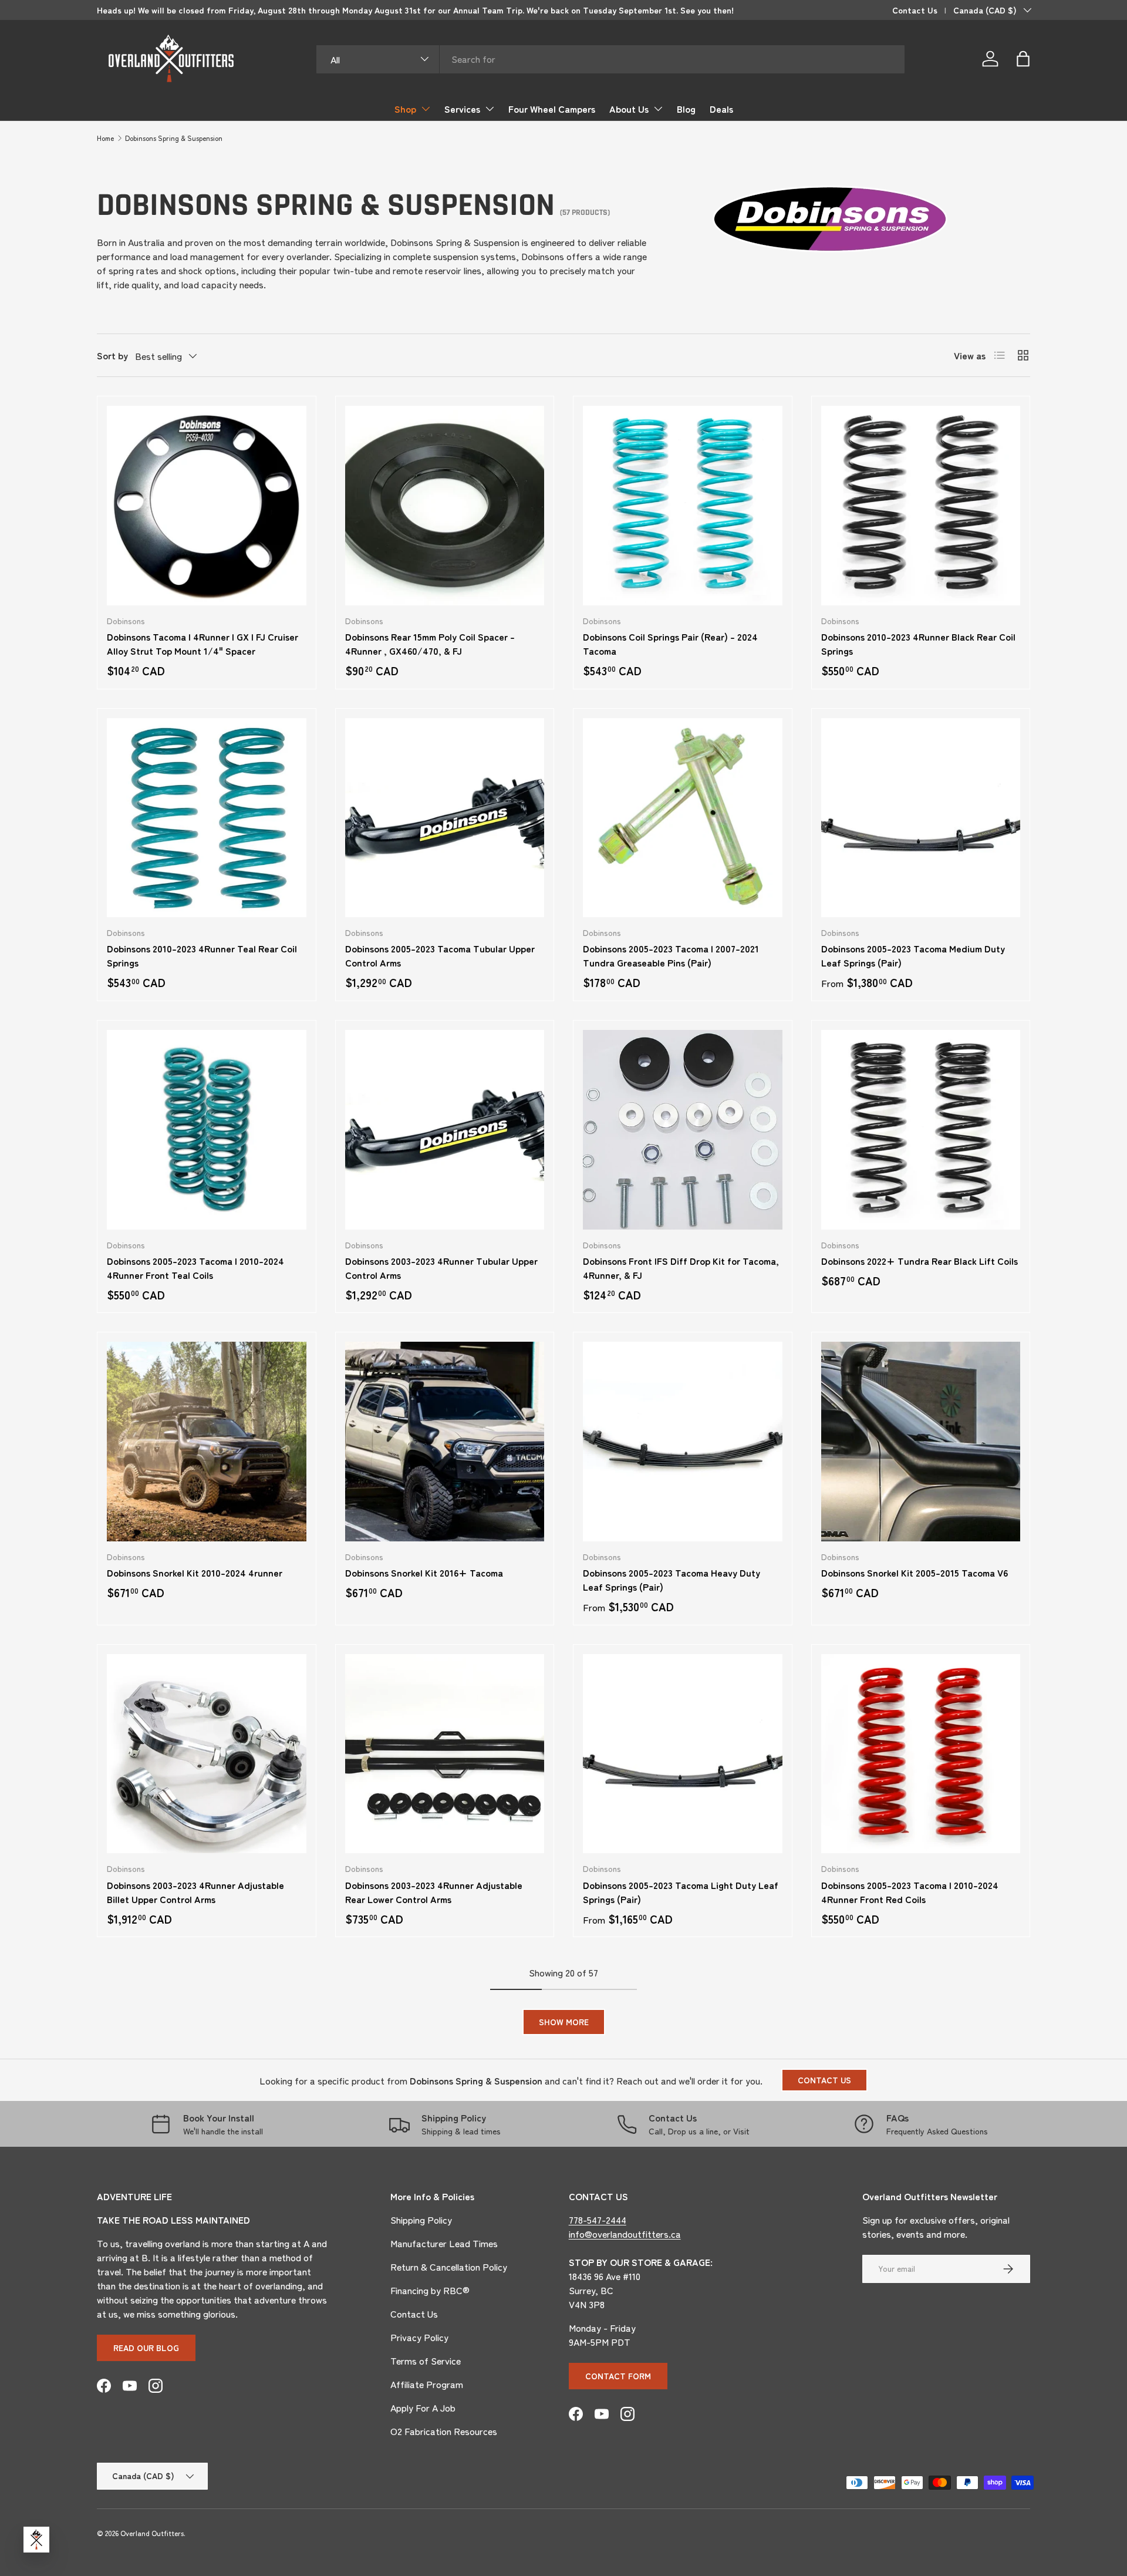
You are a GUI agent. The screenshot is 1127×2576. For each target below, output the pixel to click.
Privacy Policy (419, 2337)
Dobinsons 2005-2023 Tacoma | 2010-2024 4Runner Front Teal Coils (195, 1268)
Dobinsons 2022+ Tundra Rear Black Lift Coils (920, 1261)
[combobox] (611, 59)
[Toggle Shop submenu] (426, 109)
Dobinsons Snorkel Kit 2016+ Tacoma (424, 1572)
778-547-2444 (598, 2220)
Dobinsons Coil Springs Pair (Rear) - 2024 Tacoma (670, 644)
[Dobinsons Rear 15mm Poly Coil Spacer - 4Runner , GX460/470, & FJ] (445, 506)
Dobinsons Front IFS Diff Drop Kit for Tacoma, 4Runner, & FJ (681, 1268)
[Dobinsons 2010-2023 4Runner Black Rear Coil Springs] (921, 506)
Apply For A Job (423, 2407)
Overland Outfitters (152, 2533)
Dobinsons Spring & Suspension (174, 138)
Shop (405, 109)
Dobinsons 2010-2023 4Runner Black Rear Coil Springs (918, 644)
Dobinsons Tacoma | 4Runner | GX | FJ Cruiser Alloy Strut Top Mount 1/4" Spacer (203, 644)
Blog (686, 109)
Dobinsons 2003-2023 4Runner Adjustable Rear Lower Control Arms (434, 1892)
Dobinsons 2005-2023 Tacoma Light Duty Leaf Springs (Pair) (681, 1892)
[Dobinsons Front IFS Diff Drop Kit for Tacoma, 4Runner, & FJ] (683, 1130)
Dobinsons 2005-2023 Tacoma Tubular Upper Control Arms (440, 955)
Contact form (618, 2376)
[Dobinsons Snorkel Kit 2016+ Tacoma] (445, 1442)
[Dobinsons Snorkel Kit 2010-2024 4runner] (207, 1442)
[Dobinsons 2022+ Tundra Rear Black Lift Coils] (921, 1130)
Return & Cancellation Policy (449, 2267)
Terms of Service (426, 2361)
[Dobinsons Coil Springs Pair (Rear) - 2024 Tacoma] (683, 506)
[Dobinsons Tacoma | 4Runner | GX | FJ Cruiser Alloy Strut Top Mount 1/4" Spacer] (207, 506)
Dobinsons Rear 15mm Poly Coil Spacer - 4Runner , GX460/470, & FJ (430, 644)
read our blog (146, 2348)
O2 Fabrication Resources (444, 2431)
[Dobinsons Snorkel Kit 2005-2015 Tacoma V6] (921, 1442)
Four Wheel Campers (552, 109)
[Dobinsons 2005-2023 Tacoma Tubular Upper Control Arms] (445, 818)
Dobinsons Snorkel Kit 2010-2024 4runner (195, 1572)
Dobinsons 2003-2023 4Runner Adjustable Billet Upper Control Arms (195, 1892)
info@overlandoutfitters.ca (625, 2234)
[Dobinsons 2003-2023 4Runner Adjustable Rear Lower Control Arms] (445, 1754)
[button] (1023, 59)
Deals (721, 109)
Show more (564, 2022)
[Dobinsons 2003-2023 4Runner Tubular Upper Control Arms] (445, 1130)
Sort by (112, 355)
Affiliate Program (427, 2384)
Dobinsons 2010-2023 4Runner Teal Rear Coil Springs (202, 955)
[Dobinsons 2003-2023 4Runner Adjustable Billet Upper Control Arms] (207, 1754)
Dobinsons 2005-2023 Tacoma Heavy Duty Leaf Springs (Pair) (672, 1580)
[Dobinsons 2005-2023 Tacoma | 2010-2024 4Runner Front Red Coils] (921, 1754)
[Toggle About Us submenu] (658, 109)
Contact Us (915, 10)
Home (105, 138)
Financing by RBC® (430, 2290)
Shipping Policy (421, 2220)
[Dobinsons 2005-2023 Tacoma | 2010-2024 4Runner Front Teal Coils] (207, 1130)
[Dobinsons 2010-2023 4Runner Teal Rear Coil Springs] (207, 818)
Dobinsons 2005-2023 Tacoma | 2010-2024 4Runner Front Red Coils (910, 1892)
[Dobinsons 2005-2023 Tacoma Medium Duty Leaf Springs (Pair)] (921, 818)
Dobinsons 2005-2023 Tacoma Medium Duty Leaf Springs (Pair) (913, 955)
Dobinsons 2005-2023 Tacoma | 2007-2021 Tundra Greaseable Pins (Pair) (671, 955)
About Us (629, 109)
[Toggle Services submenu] (490, 109)
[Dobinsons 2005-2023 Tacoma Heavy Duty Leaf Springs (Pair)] (683, 1442)
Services (462, 109)
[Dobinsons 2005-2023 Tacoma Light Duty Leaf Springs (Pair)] (683, 1754)
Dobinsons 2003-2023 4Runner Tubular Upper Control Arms (441, 1268)
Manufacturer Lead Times (444, 2243)
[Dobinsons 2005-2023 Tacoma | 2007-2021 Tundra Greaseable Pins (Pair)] (683, 818)
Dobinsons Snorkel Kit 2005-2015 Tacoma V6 (915, 1572)
